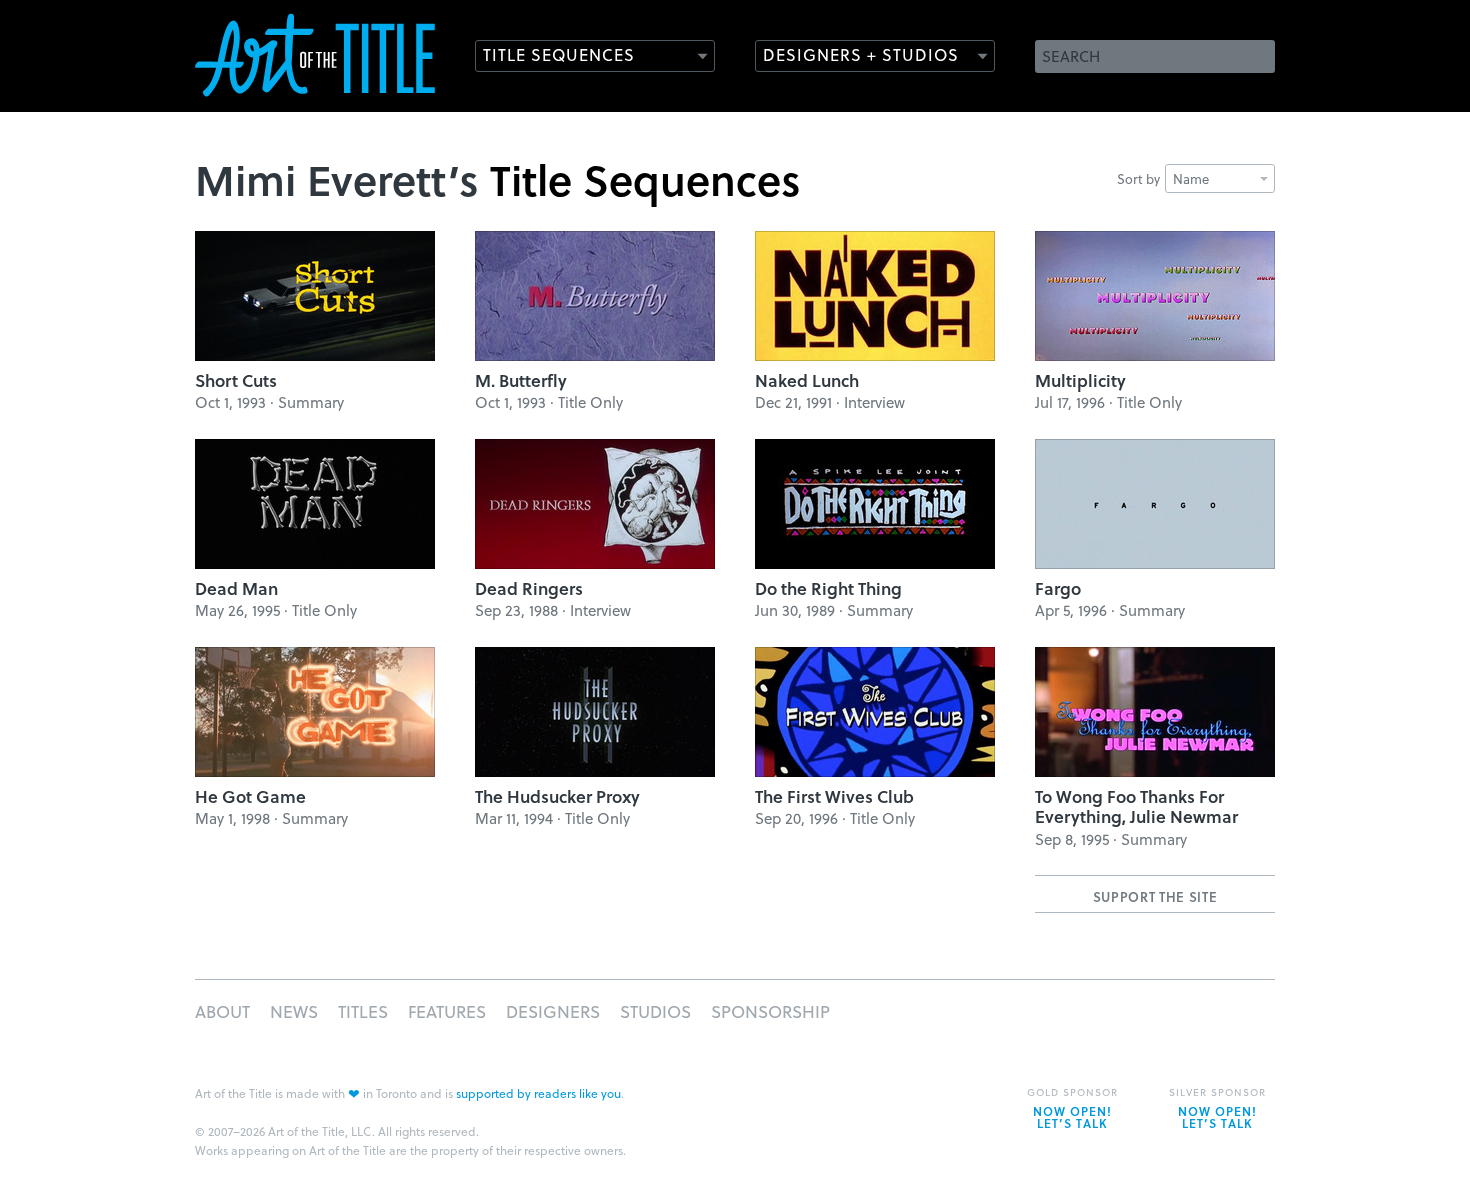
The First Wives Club (834, 796)
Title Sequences (559, 54)
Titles (363, 1011)
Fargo (1058, 588)
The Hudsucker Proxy (557, 796)
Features (447, 1011)
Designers (553, 1011)
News (294, 1011)
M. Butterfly (521, 380)
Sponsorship (770, 1011)
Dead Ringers (529, 588)
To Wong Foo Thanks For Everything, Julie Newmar (1136, 806)
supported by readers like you (538, 1093)
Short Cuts (236, 380)
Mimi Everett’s (337, 179)
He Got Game (250, 796)
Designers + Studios (861, 54)
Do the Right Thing (828, 588)
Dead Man (236, 588)
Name (1191, 178)
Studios (655, 1011)
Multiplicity (1080, 380)
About (222, 1011)
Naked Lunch (807, 380)
